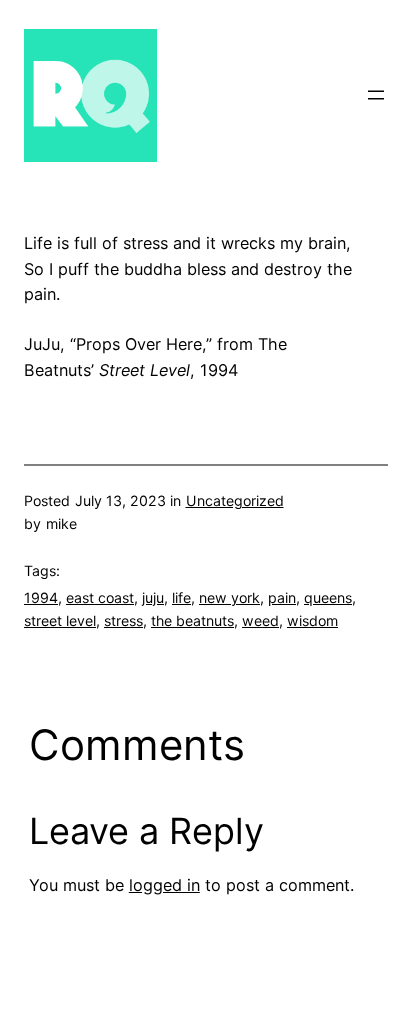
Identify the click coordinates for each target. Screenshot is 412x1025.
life (181, 597)
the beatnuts (192, 620)
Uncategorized (235, 500)
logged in (164, 885)
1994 (41, 597)
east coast (100, 597)
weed (260, 620)
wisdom (312, 620)
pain (282, 597)
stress (123, 620)
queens (328, 597)
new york (229, 597)
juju (153, 597)
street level (60, 620)
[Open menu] (376, 95)
